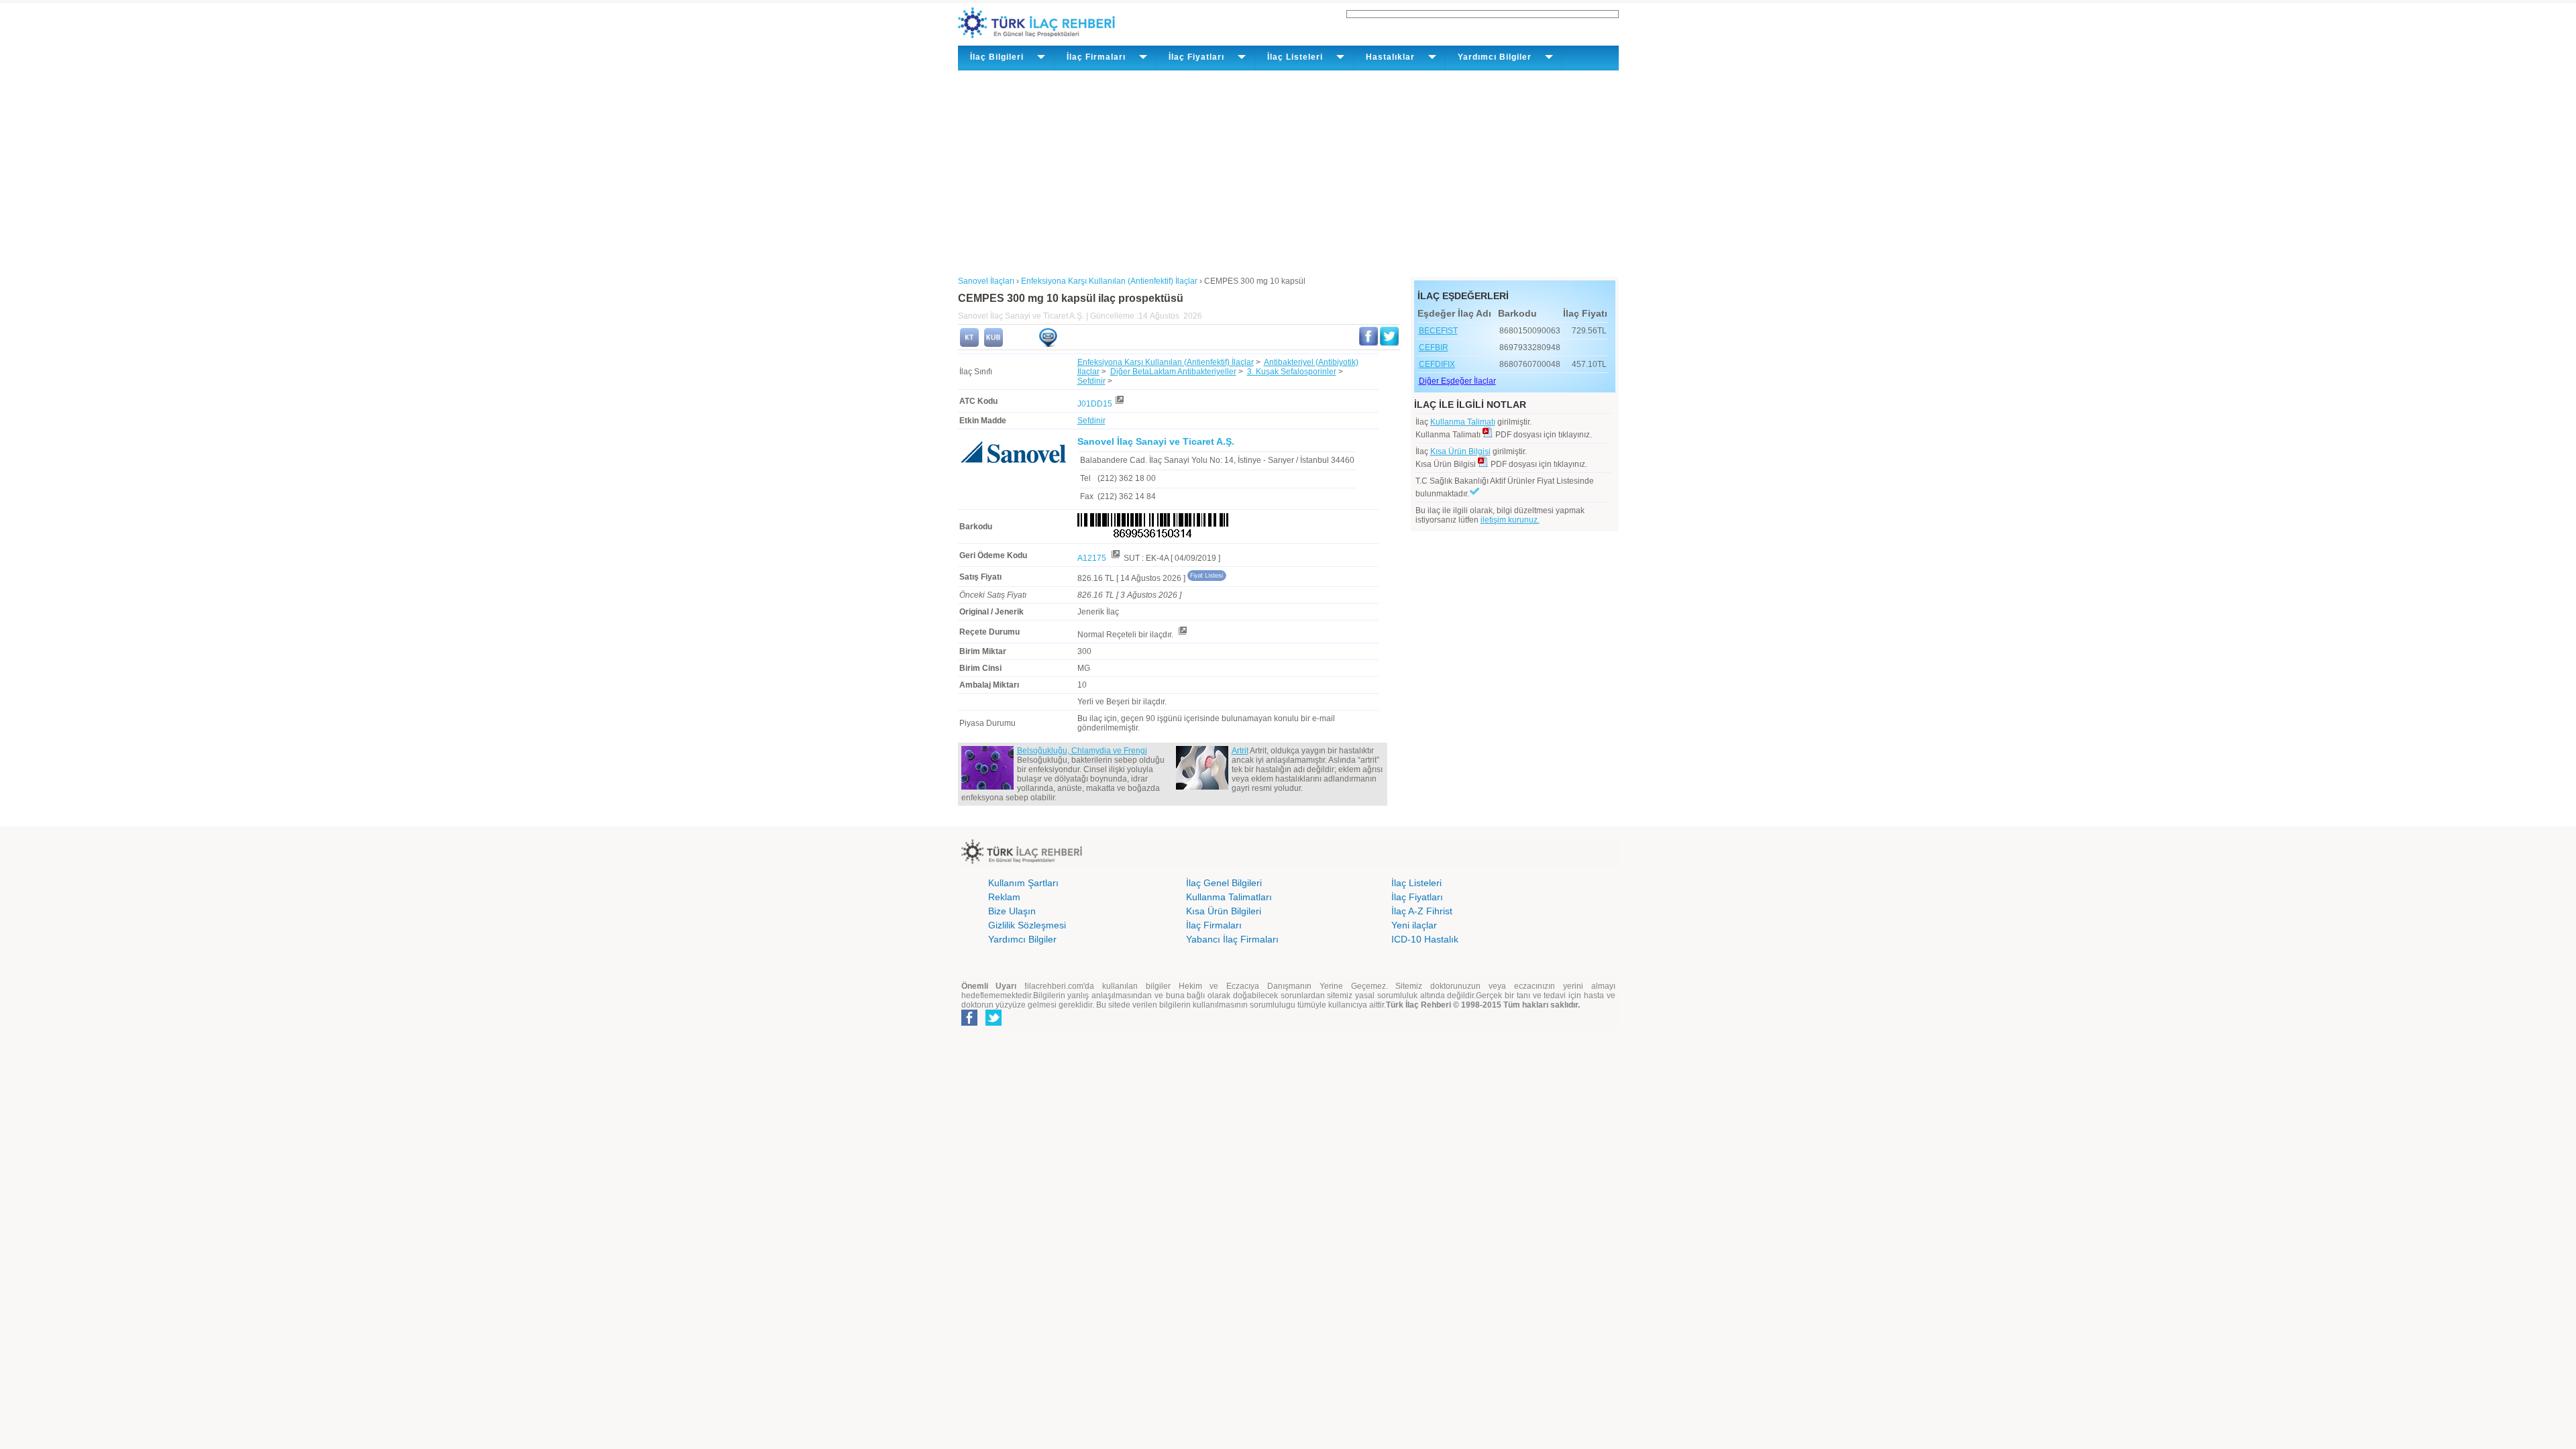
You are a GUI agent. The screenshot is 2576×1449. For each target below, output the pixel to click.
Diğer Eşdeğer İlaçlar (1457, 381)
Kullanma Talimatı (1463, 422)
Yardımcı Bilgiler (1022, 939)
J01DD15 (1095, 404)
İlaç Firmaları (1214, 925)
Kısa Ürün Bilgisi (1460, 451)
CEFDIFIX (1437, 364)
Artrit (1240, 751)
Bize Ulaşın (1012, 911)
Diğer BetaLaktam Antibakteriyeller (1173, 372)
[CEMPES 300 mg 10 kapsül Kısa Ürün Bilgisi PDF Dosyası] (1483, 464)
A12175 (1093, 558)
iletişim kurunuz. (1510, 520)
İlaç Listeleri (1416, 883)
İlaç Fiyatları (1417, 897)
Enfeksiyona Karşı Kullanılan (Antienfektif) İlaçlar (1166, 362)
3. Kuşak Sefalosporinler (1292, 372)
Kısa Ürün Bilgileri (1224, 911)
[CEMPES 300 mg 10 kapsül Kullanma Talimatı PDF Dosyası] (1488, 435)
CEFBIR (1434, 347)
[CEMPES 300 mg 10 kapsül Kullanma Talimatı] (969, 344)
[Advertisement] (1288, 171)
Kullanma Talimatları (1229, 897)
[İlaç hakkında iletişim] (1048, 344)
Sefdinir (1091, 381)
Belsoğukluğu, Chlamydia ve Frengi (1082, 751)
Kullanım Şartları (1023, 883)
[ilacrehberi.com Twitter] (994, 1023)
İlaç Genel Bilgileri (1224, 883)
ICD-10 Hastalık (1425, 939)
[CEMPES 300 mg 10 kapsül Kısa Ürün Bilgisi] (994, 344)
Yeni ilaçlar (1414, 925)
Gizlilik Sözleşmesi (1027, 925)
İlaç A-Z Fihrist (1422, 911)
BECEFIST (1438, 331)
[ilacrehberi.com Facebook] (969, 1023)
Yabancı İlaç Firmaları (1232, 939)
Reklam (1004, 897)
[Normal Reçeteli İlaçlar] (1182, 635)
